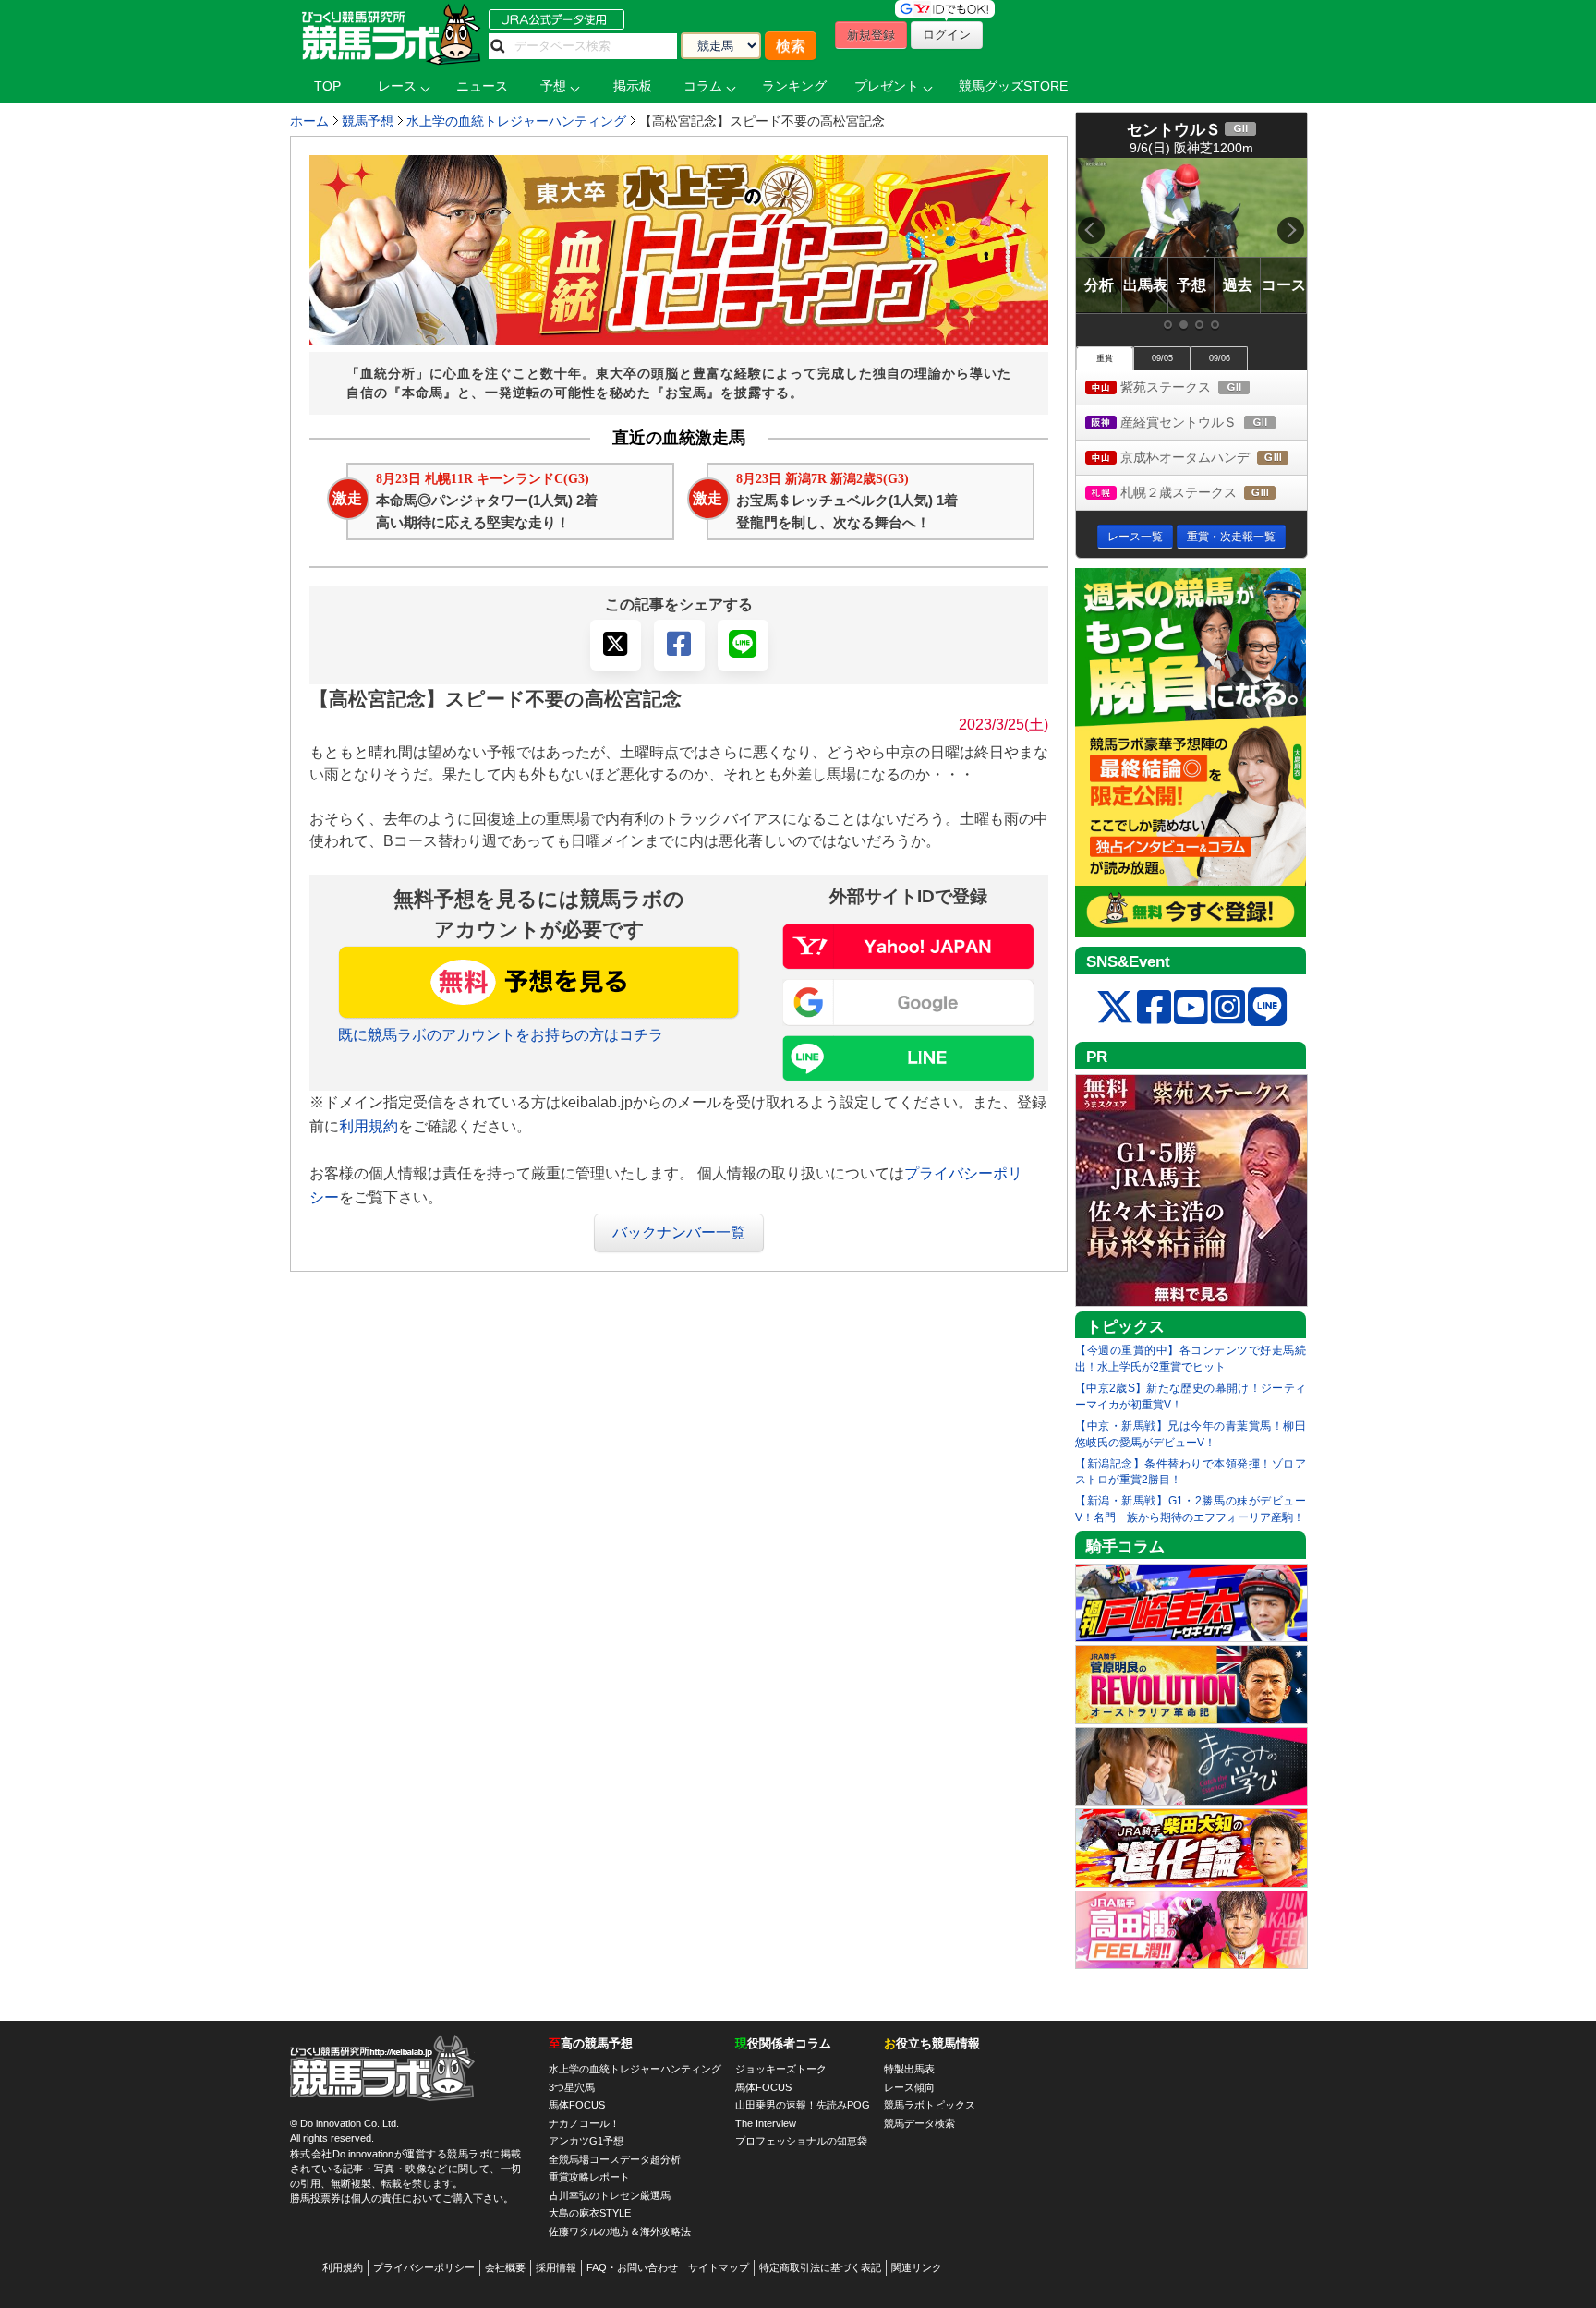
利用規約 (369, 1126)
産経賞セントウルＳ (1212, 423)
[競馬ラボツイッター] (1115, 1008)
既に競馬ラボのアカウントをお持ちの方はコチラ (501, 1035)
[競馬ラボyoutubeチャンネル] (1191, 1008)
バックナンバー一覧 (679, 1233)
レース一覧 (1135, 537)
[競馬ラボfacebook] (1154, 1008)
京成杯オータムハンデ (1212, 459)
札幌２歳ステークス (1212, 494)
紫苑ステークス (1201, 388)
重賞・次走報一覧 (1231, 537)
